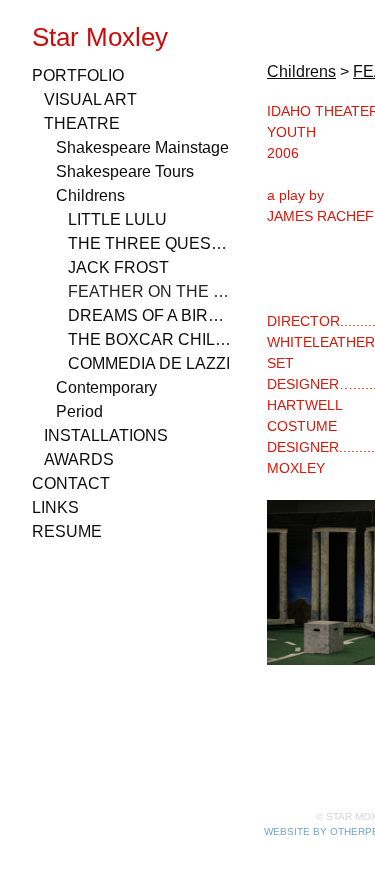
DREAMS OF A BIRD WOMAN (150, 315)
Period (79, 411)
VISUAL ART (90, 99)
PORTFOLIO (78, 75)
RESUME (67, 531)
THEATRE (82, 123)
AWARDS (79, 459)
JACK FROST (118, 267)
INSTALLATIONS (106, 435)
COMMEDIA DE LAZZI (149, 363)
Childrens (90, 195)
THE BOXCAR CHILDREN (150, 339)
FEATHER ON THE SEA (150, 291)
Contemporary (106, 387)
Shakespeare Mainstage (142, 147)
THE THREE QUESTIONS (150, 243)
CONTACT (71, 483)
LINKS (55, 507)
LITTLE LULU (117, 219)
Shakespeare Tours (125, 171)
